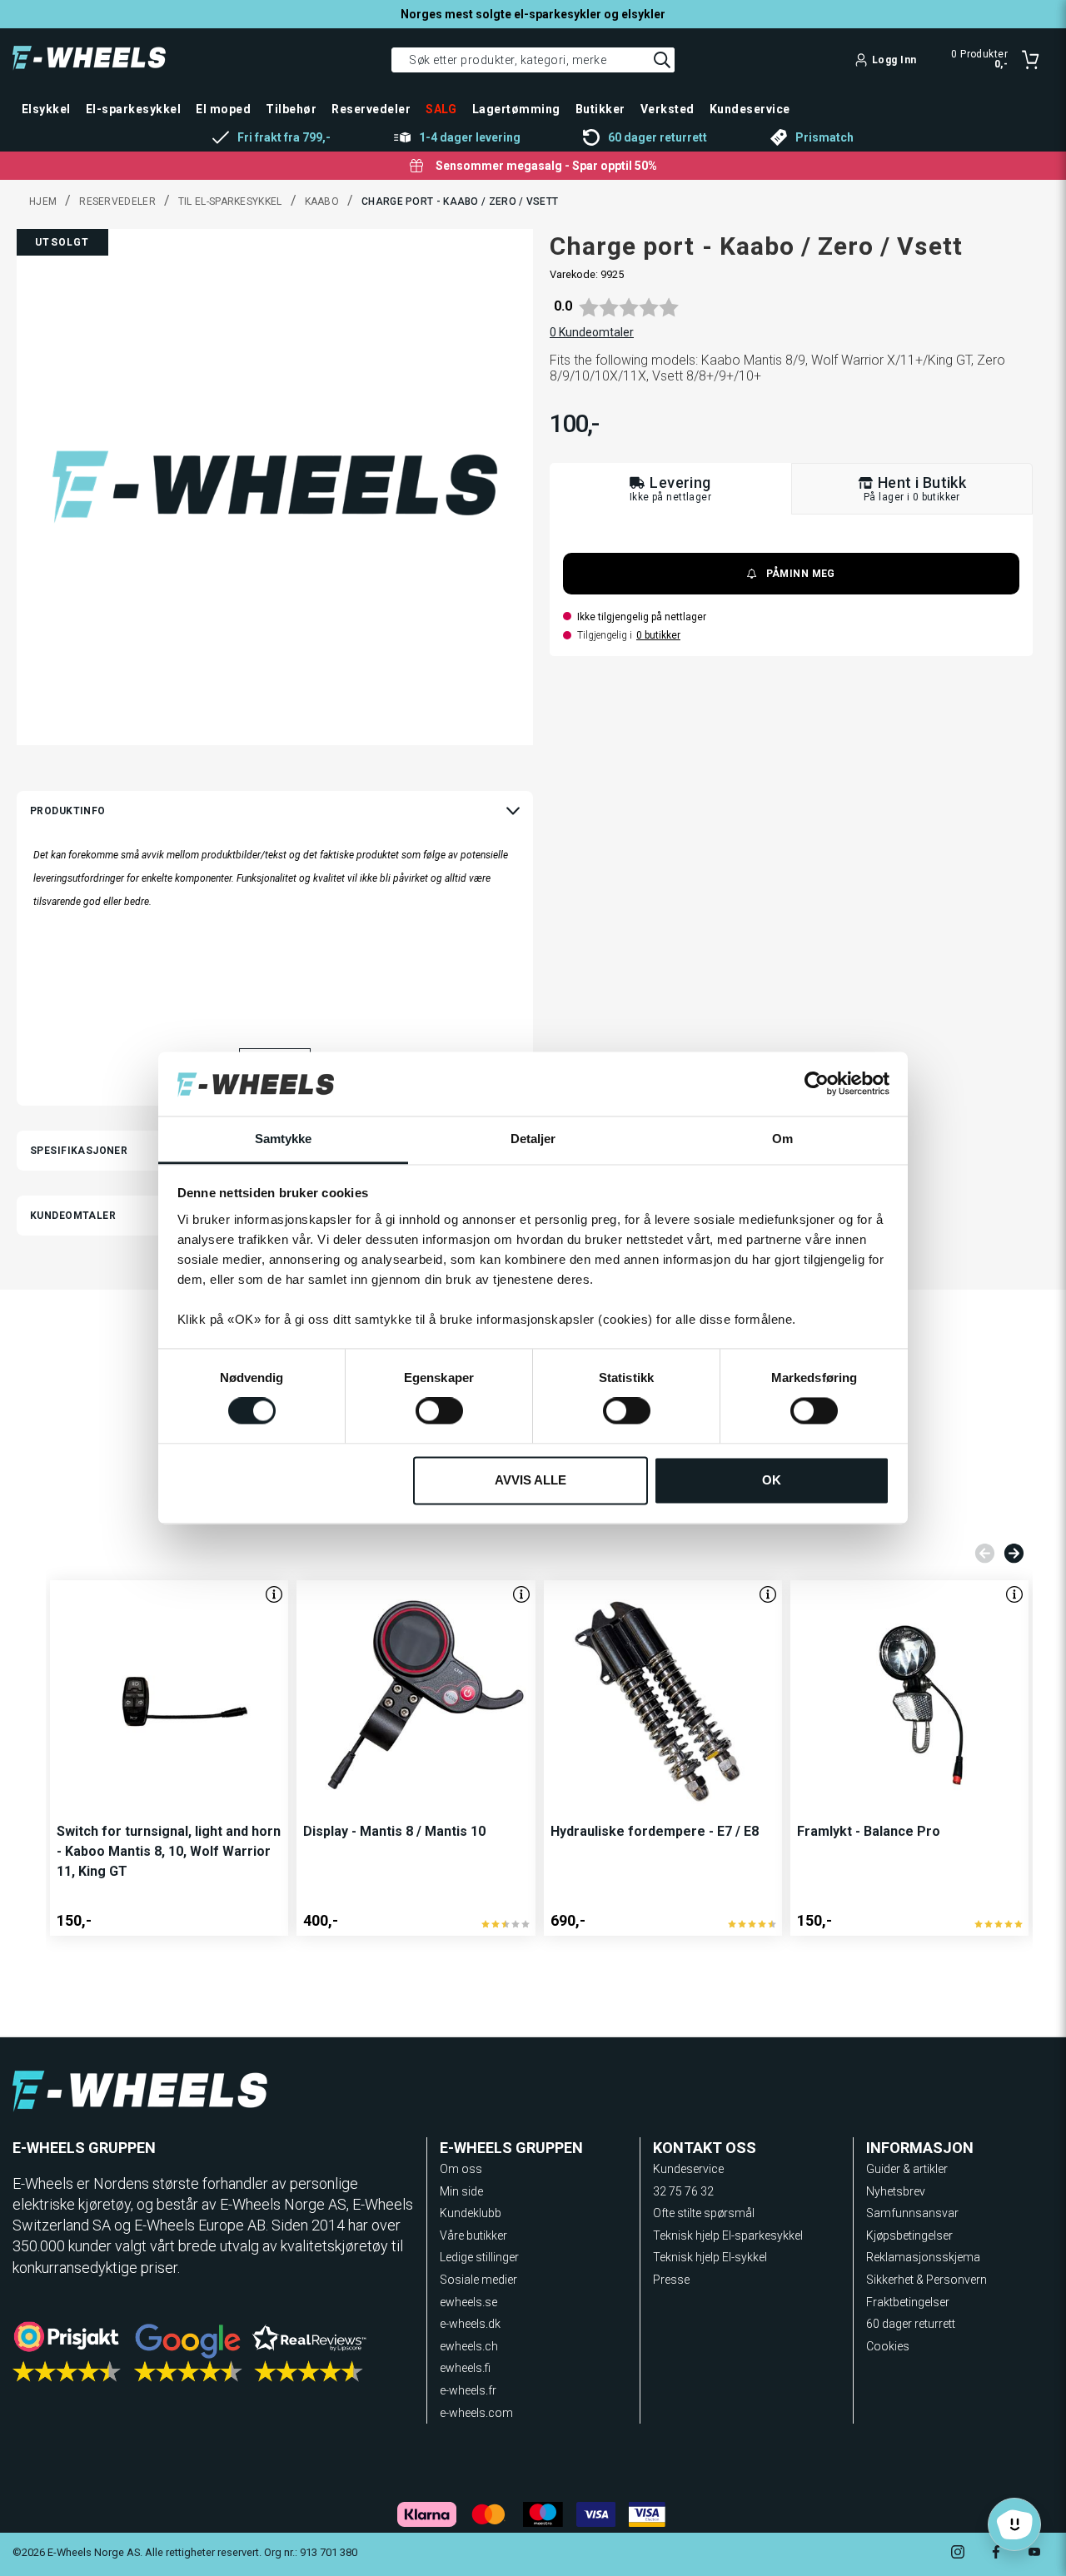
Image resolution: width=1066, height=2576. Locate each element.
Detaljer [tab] (533, 1139)
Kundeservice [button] (750, 109)
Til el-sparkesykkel (230, 201)
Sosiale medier (478, 2280)
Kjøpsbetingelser (909, 2235)
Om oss (461, 2169)
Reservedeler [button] (371, 109)
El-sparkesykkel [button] (133, 109)
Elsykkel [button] (46, 109)
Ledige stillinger (479, 2257)
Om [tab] (782, 1139)
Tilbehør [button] (291, 109)
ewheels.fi (465, 2368)
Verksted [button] (667, 109)
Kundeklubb (471, 2213)
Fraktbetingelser (908, 2302)
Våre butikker (473, 2235)
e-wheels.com (476, 2413)
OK (772, 1480)
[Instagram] (958, 2554)
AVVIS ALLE (531, 1480)
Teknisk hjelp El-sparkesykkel (728, 2235)
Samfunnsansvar (912, 2213)
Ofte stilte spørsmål (704, 2213)
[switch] (439, 1411)
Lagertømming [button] (516, 109)
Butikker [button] (600, 109)
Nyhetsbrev (896, 2191)
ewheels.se (468, 2302)
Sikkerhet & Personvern (927, 2280)
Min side (461, 2191)
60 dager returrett (911, 2324)
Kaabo (322, 201)
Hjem (43, 201)
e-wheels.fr (468, 2390)
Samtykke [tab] (284, 1139)
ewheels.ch (469, 2346)
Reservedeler (117, 201)
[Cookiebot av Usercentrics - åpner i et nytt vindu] (817, 1084)
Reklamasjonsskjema (923, 2257)
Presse (671, 2280)
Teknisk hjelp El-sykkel (710, 2257)
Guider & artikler (907, 2169)
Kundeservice (688, 2169)
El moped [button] (223, 109)
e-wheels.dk (470, 2324)
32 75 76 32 (683, 2191)
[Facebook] (996, 2554)
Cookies (888, 2346)
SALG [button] (441, 109)
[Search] (662, 60)
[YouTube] (1034, 2554)
